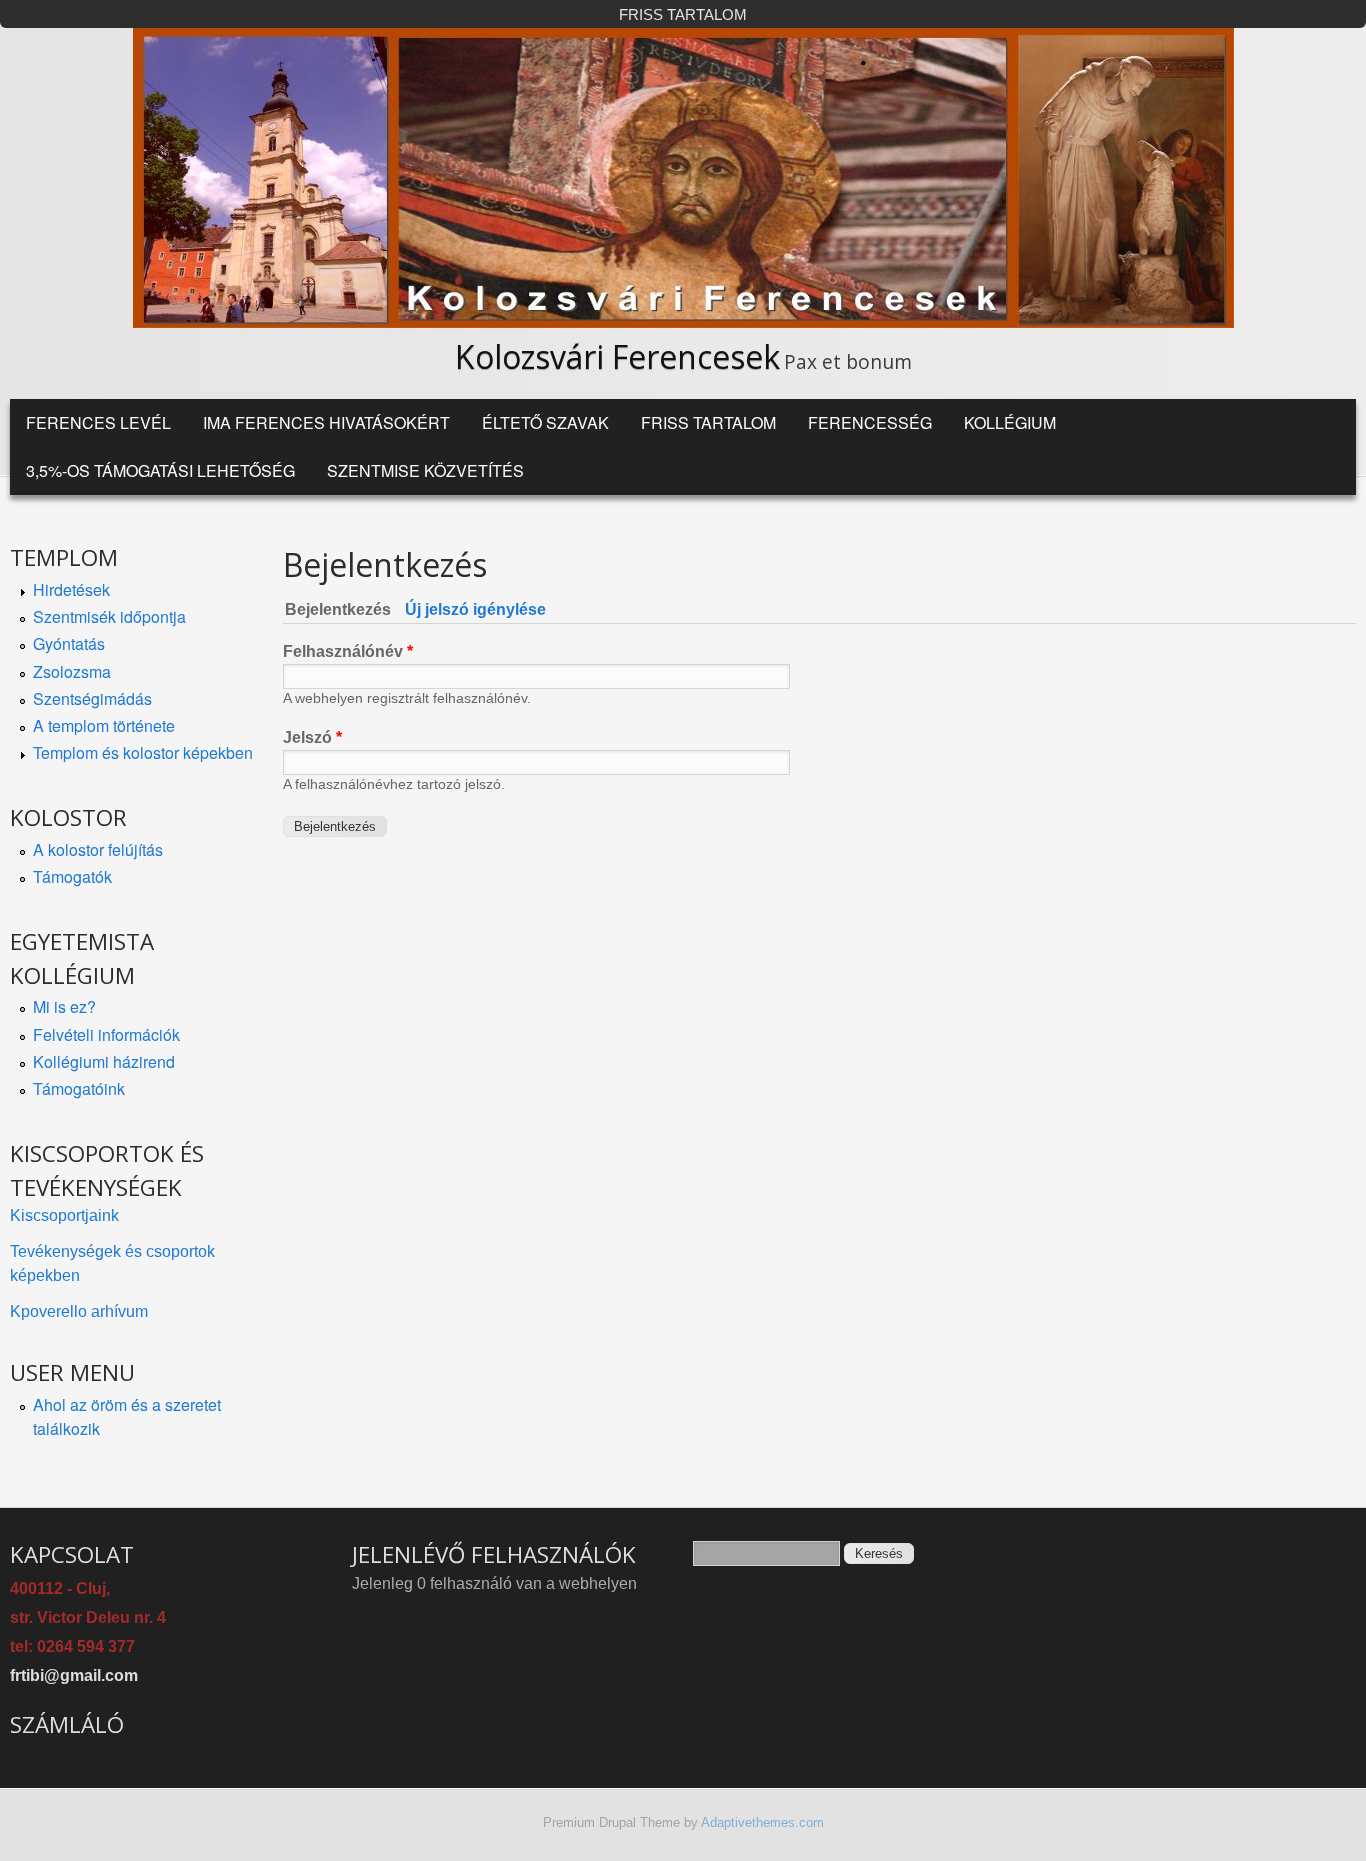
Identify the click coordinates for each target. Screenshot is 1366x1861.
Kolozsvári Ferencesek (617, 356)
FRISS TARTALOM (683, 15)
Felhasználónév (348, 651)
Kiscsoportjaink (64, 1215)
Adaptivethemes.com (762, 1822)
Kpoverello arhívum (79, 1311)
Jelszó (312, 737)
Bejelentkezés (342, 609)
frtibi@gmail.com (74, 1675)
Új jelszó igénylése (475, 609)
